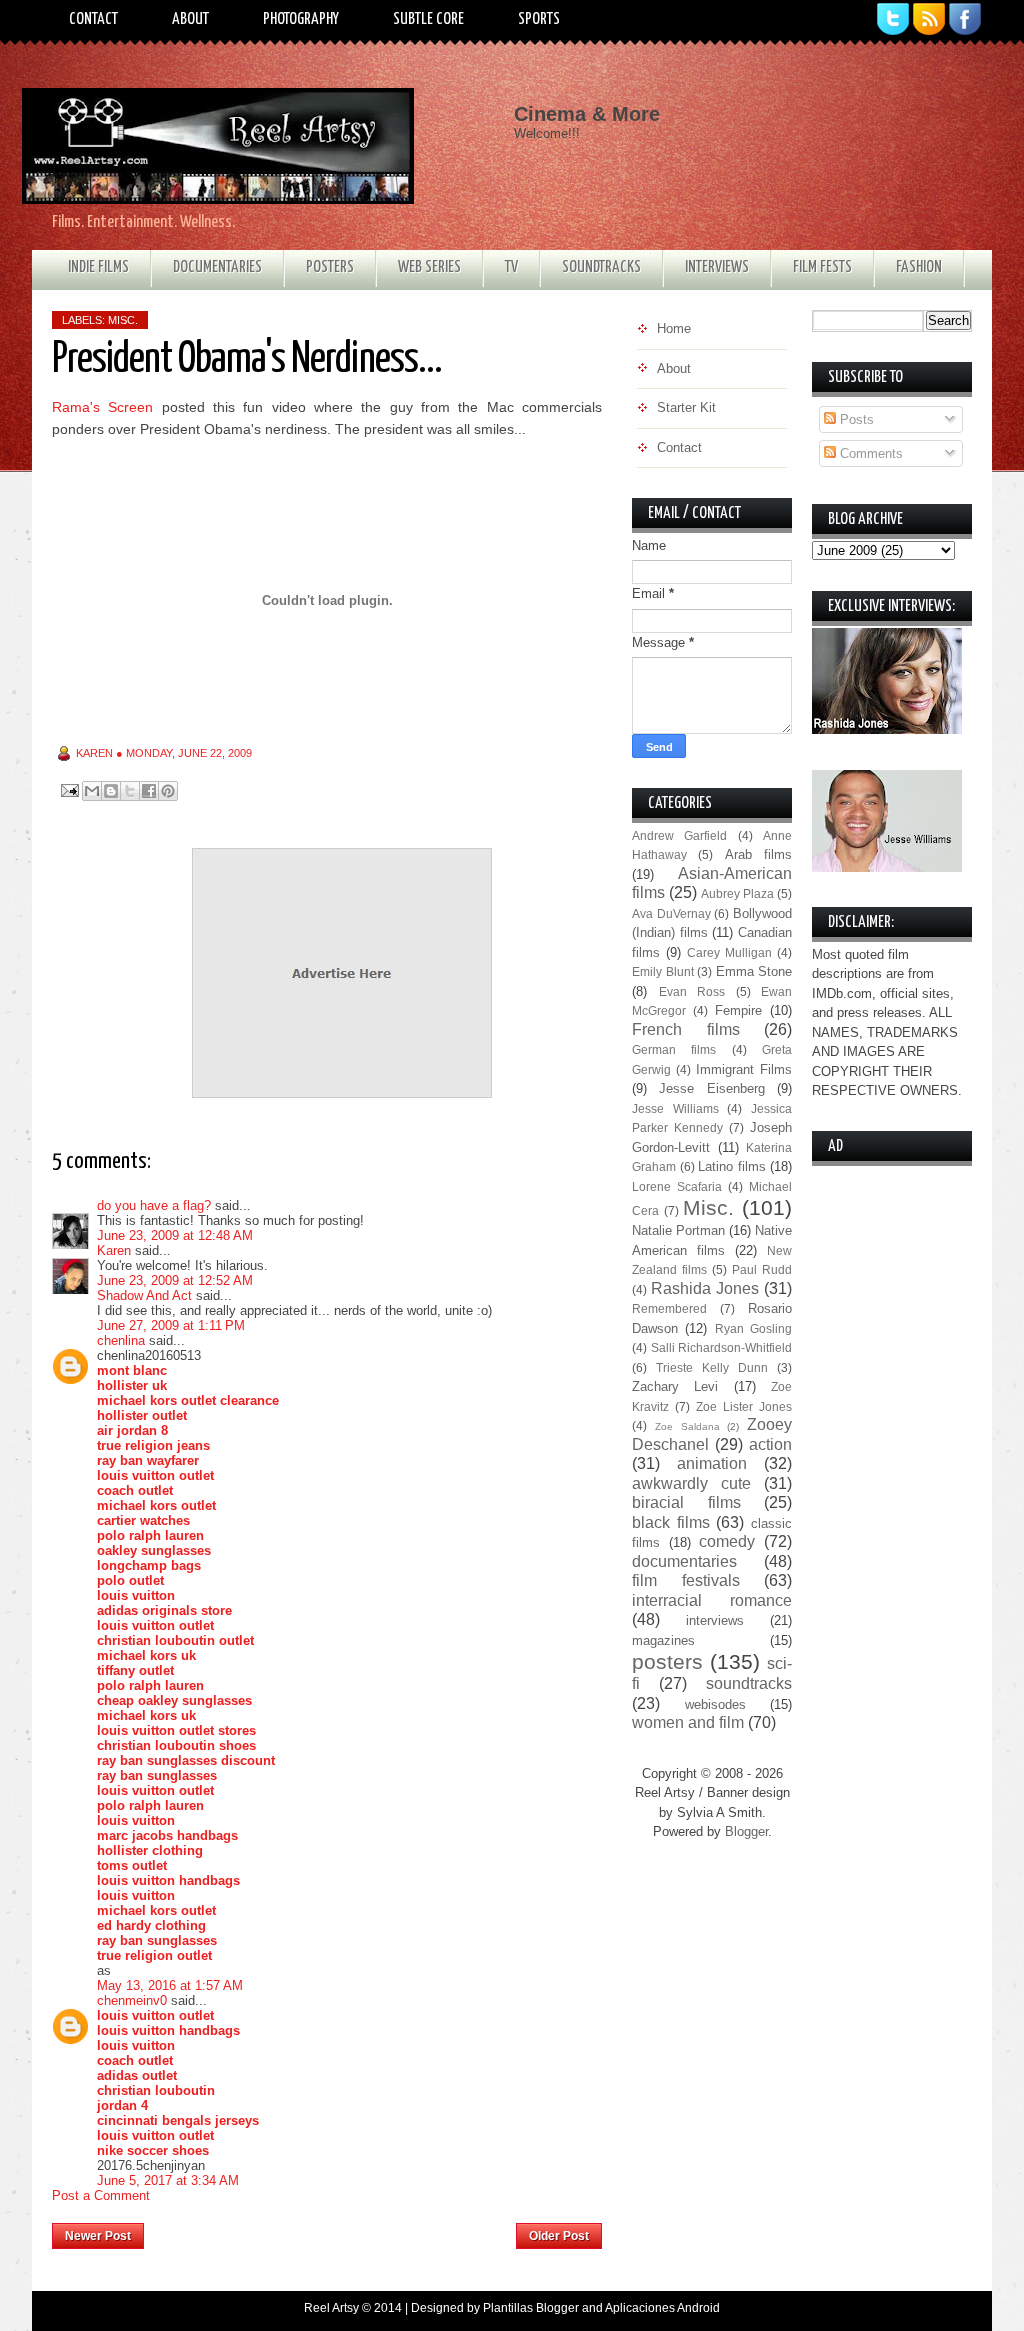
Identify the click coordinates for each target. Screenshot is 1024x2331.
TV (511, 267)
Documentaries (217, 267)
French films (686, 1029)
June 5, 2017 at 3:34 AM (168, 2180)
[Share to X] (130, 791)
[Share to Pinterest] (168, 791)
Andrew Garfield (679, 835)
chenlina (121, 1340)
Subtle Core (428, 19)
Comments (869, 453)
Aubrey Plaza (737, 893)
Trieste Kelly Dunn (712, 1367)
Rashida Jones (705, 1288)
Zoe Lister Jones (744, 1406)
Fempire (738, 1010)
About (190, 19)
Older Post (559, 2236)
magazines (663, 1640)
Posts (855, 419)
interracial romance (712, 1600)
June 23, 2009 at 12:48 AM (175, 1235)
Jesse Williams (675, 1108)
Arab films (758, 854)
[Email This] (92, 791)
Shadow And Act (144, 1295)
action (770, 1444)
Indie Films (98, 267)
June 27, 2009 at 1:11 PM (171, 1325)
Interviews (717, 267)
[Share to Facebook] (149, 791)
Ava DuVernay (671, 913)
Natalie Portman (678, 1230)
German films (674, 1049)
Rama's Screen (102, 407)
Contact (93, 19)
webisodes (715, 1704)
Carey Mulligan (729, 952)
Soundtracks (601, 267)
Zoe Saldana (687, 1426)
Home (330, 2230)
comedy (727, 1541)
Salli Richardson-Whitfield (722, 1347)
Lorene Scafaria (677, 1186)
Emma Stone (754, 971)
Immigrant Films (744, 1069)
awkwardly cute (691, 1483)
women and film (688, 1722)
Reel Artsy (331, 2308)
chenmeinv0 (132, 2000)
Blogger (746, 1831)
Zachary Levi (675, 1386)
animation (712, 1463)
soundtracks (749, 1683)
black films (671, 1522)
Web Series (429, 267)
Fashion (919, 267)
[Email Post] (68, 789)
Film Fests (822, 267)
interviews (715, 1620)
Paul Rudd (762, 1269)
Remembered (669, 1308)
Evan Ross (692, 991)
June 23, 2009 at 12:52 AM (175, 1280)
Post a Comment (101, 2195)
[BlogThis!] (111, 791)
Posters (330, 267)
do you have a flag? (154, 1205)
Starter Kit (686, 407)
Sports (539, 19)
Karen (114, 1250)
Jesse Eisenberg (711, 1088)
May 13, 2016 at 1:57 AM (170, 1985)
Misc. (123, 320)
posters (667, 1661)
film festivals (686, 1580)
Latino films (732, 1166)
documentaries (684, 1561)
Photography (301, 19)
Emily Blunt (663, 971)
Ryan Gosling (753, 1328)
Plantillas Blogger (531, 2308)
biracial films (686, 1502)
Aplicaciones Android (662, 2308)
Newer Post (98, 2236)
